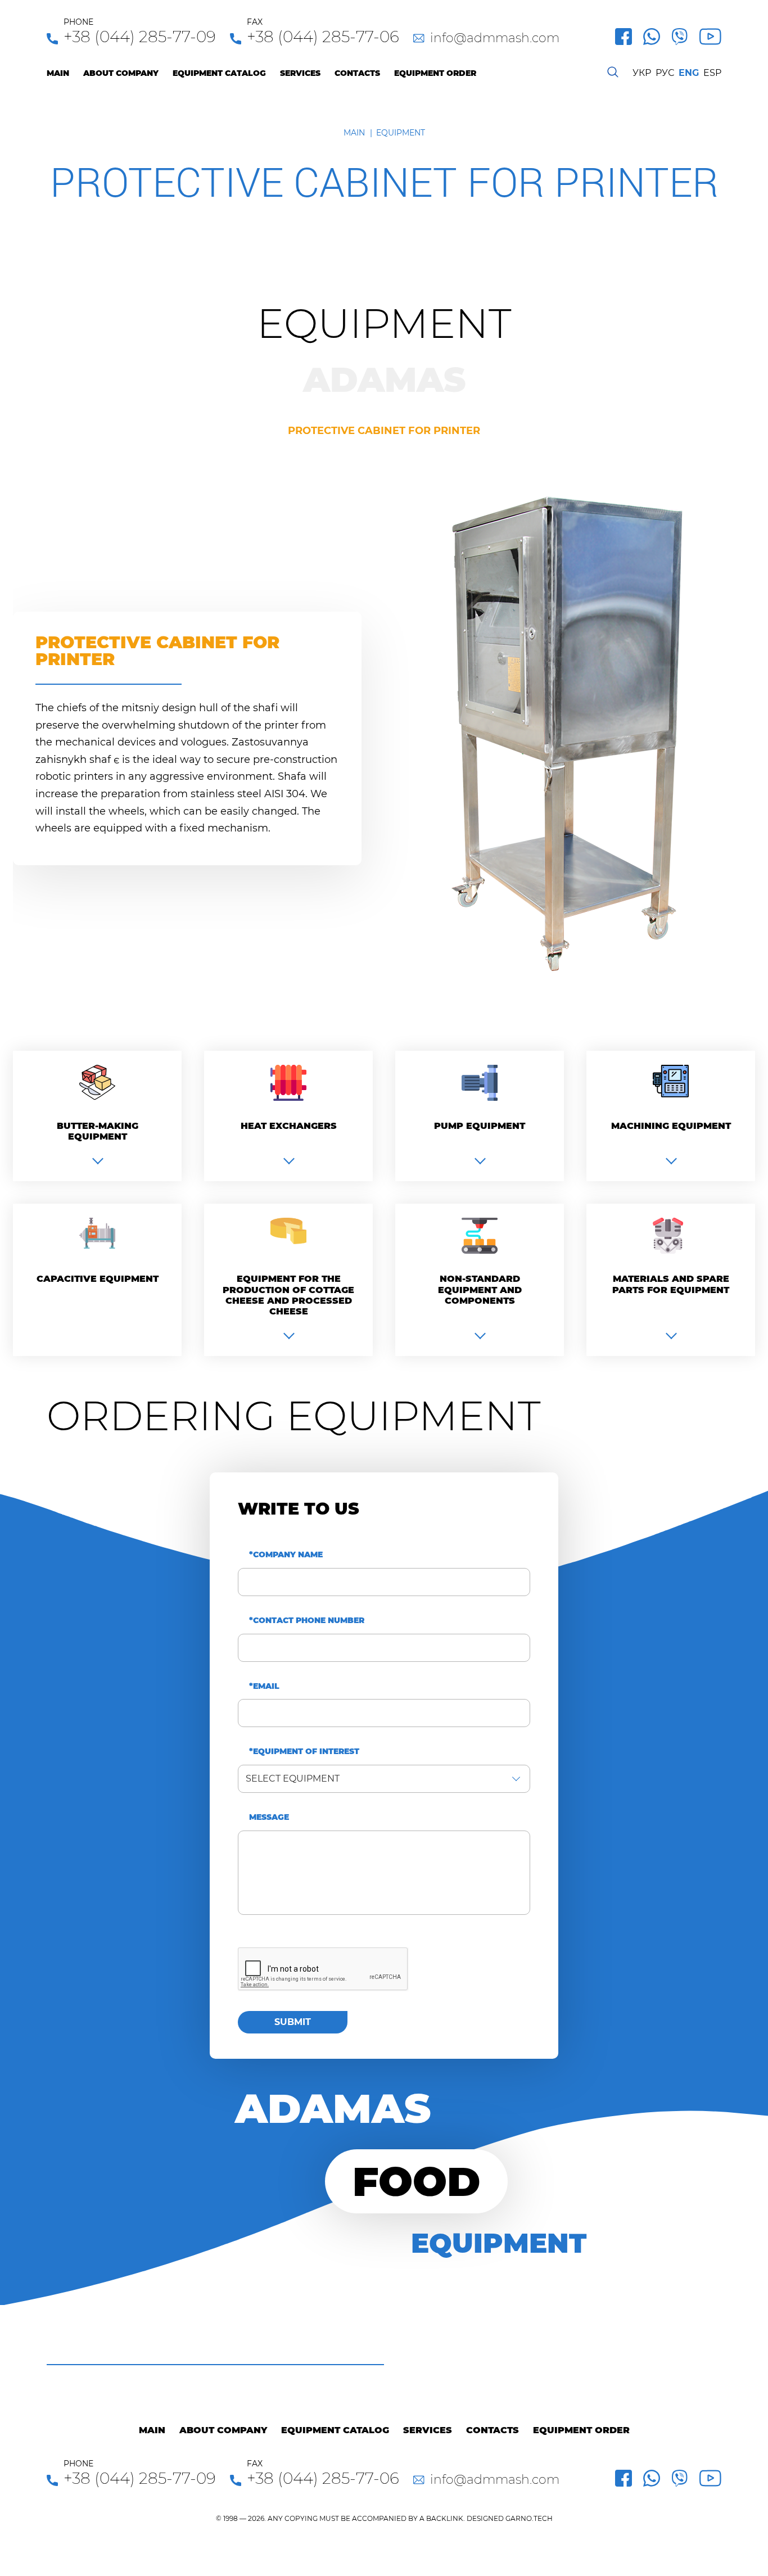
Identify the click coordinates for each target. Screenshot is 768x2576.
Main (58, 73)
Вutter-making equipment (98, 1131)
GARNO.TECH (529, 2518)
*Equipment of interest (304, 1752)
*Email (264, 1686)
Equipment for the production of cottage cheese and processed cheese (288, 1295)
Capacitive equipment (98, 1279)
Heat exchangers (289, 1126)
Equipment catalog (219, 73)
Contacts (357, 73)
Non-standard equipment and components (480, 1289)
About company (121, 73)
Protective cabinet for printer (384, 431)
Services (300, 73)
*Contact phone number (307, 1621)
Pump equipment (480, 1126)
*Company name (286, 1555)
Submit (293, 2022)
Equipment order (435, 73)
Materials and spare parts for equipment (671, 1284)
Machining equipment (671, 1126)
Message (269, 1817)
